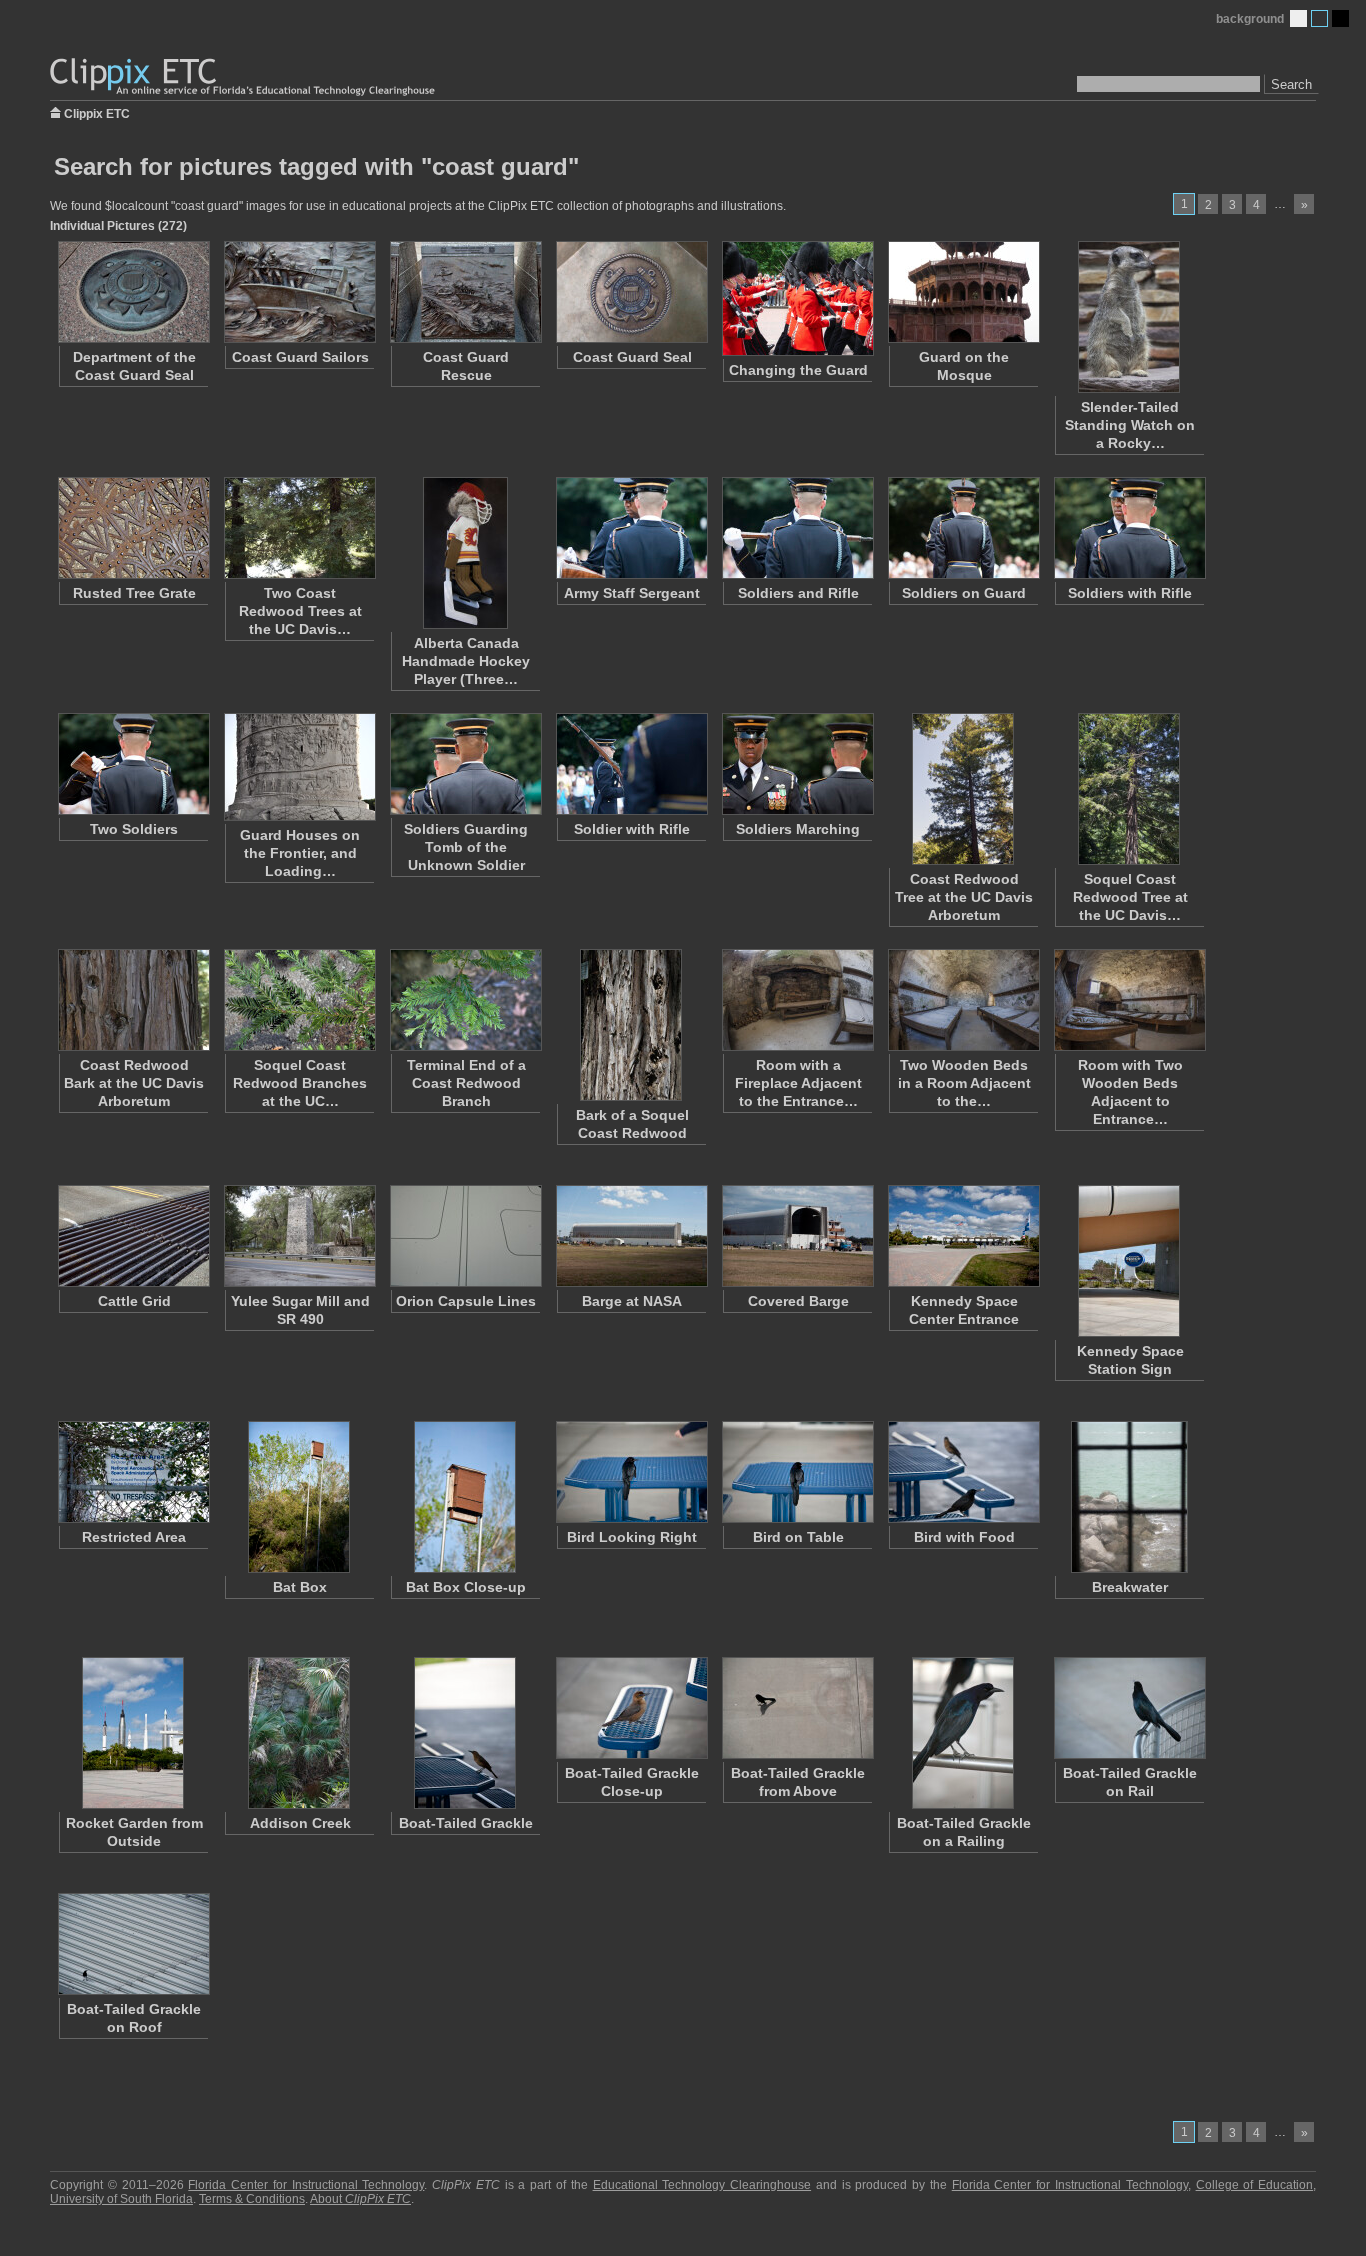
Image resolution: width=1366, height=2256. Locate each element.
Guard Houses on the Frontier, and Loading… (300, 853)
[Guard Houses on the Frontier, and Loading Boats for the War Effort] (299, 767)
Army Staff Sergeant (632, 593)
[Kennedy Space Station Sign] (1129, 1261)
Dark (1340, 18)
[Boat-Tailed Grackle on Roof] (133, 1944)
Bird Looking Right (632, 1537)
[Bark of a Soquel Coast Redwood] (631, 1025)
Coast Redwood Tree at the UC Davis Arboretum (964, 897)
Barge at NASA (632, 1301)
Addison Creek (300, 1823)
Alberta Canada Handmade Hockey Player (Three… (466, 661)
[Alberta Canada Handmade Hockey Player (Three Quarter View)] (465, 553)
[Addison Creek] (299, 1733)
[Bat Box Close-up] (465, 1497)
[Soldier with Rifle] (631, 764)
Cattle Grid (134, 1301)
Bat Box (300, 1587)
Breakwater (1130, 1587)
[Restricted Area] (133, 1472)
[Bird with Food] (963, 1472)
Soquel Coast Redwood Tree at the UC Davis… (1130, 897)
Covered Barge (798, 1301)
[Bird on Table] (797, 1472)
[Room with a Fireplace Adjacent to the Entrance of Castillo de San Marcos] (797, 1000)
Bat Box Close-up (466, 1587)
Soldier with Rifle (632, 829)
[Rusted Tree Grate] (133, 528)
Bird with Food (964, 1537)
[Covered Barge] (797, 1236)
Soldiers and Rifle (798, 593)
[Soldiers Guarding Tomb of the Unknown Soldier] (465, 764)
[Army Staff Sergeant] (631, 528)
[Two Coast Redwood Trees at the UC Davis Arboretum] (299, 528)
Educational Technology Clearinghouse (702, 2185)
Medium (1319, 18)
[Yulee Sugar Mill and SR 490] (299, 1236)
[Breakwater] (1129, 1497)
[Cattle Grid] (133, 1236)
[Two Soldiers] (133, 764)
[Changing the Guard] (797, 298)
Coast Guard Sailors (300, 357)
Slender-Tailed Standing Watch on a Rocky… (1130, 425)
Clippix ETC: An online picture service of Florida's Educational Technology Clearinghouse (244, 77)
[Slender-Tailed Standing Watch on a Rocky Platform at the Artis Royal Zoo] (1129, 317)
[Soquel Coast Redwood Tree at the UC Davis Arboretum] (1129, 789)
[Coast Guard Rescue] (465, 292)
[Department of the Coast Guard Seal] (133, 292)
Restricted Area (134, 1537)
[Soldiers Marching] (797, 764)
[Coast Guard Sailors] (299, 292)
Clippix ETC (97, 112)
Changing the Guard (798, 370)
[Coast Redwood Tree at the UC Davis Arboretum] (963, 789)
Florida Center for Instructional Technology (306, 2185)
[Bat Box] (299, 1497)
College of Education (1255, 2185)
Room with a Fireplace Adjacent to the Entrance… (798, 1083)
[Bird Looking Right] (631, 1472)
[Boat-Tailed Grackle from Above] (797, 1708)
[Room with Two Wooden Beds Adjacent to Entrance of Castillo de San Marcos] (1129, 1000)
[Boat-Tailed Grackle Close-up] (631, 1708)
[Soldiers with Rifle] (1129, 528)
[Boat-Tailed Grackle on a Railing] (963, 1733)
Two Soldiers (134, 829)
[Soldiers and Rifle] (797, 528)
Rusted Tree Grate (134, 593)
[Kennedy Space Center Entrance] (963, 1236)
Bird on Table (798, 1537)
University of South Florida (121, 2199)
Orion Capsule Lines (466, 1301)
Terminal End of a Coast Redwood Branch (466, 1083)
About (360, 2199)
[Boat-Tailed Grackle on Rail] (1129, 1708)
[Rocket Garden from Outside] (133, 1733)
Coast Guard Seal (632, 357)
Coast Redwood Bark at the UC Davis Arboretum (134, 1083)
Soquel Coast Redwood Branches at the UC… (300, 1083)
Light (1298, 18)
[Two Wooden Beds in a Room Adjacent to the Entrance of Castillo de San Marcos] (963, 1000)
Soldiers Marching (798, 829)
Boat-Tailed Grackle (466, 1823)
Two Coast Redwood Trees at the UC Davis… (300, 611)
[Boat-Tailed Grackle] (465, 1733)
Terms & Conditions (252, 2199)
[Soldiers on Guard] (963, 528)
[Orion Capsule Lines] (465, 1236)
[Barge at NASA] (631, 1236)
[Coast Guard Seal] (631, 292)
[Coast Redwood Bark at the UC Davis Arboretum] (133, 1000)
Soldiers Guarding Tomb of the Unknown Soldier (466, 847)
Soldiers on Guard (964, 593)
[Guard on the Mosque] (963, 292)
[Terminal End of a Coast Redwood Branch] (465, 1000)
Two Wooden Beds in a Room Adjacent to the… (964, 1083)
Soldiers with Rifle (1130, 593)
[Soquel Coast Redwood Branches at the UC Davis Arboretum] (299, 1000)
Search (1291, 84)
